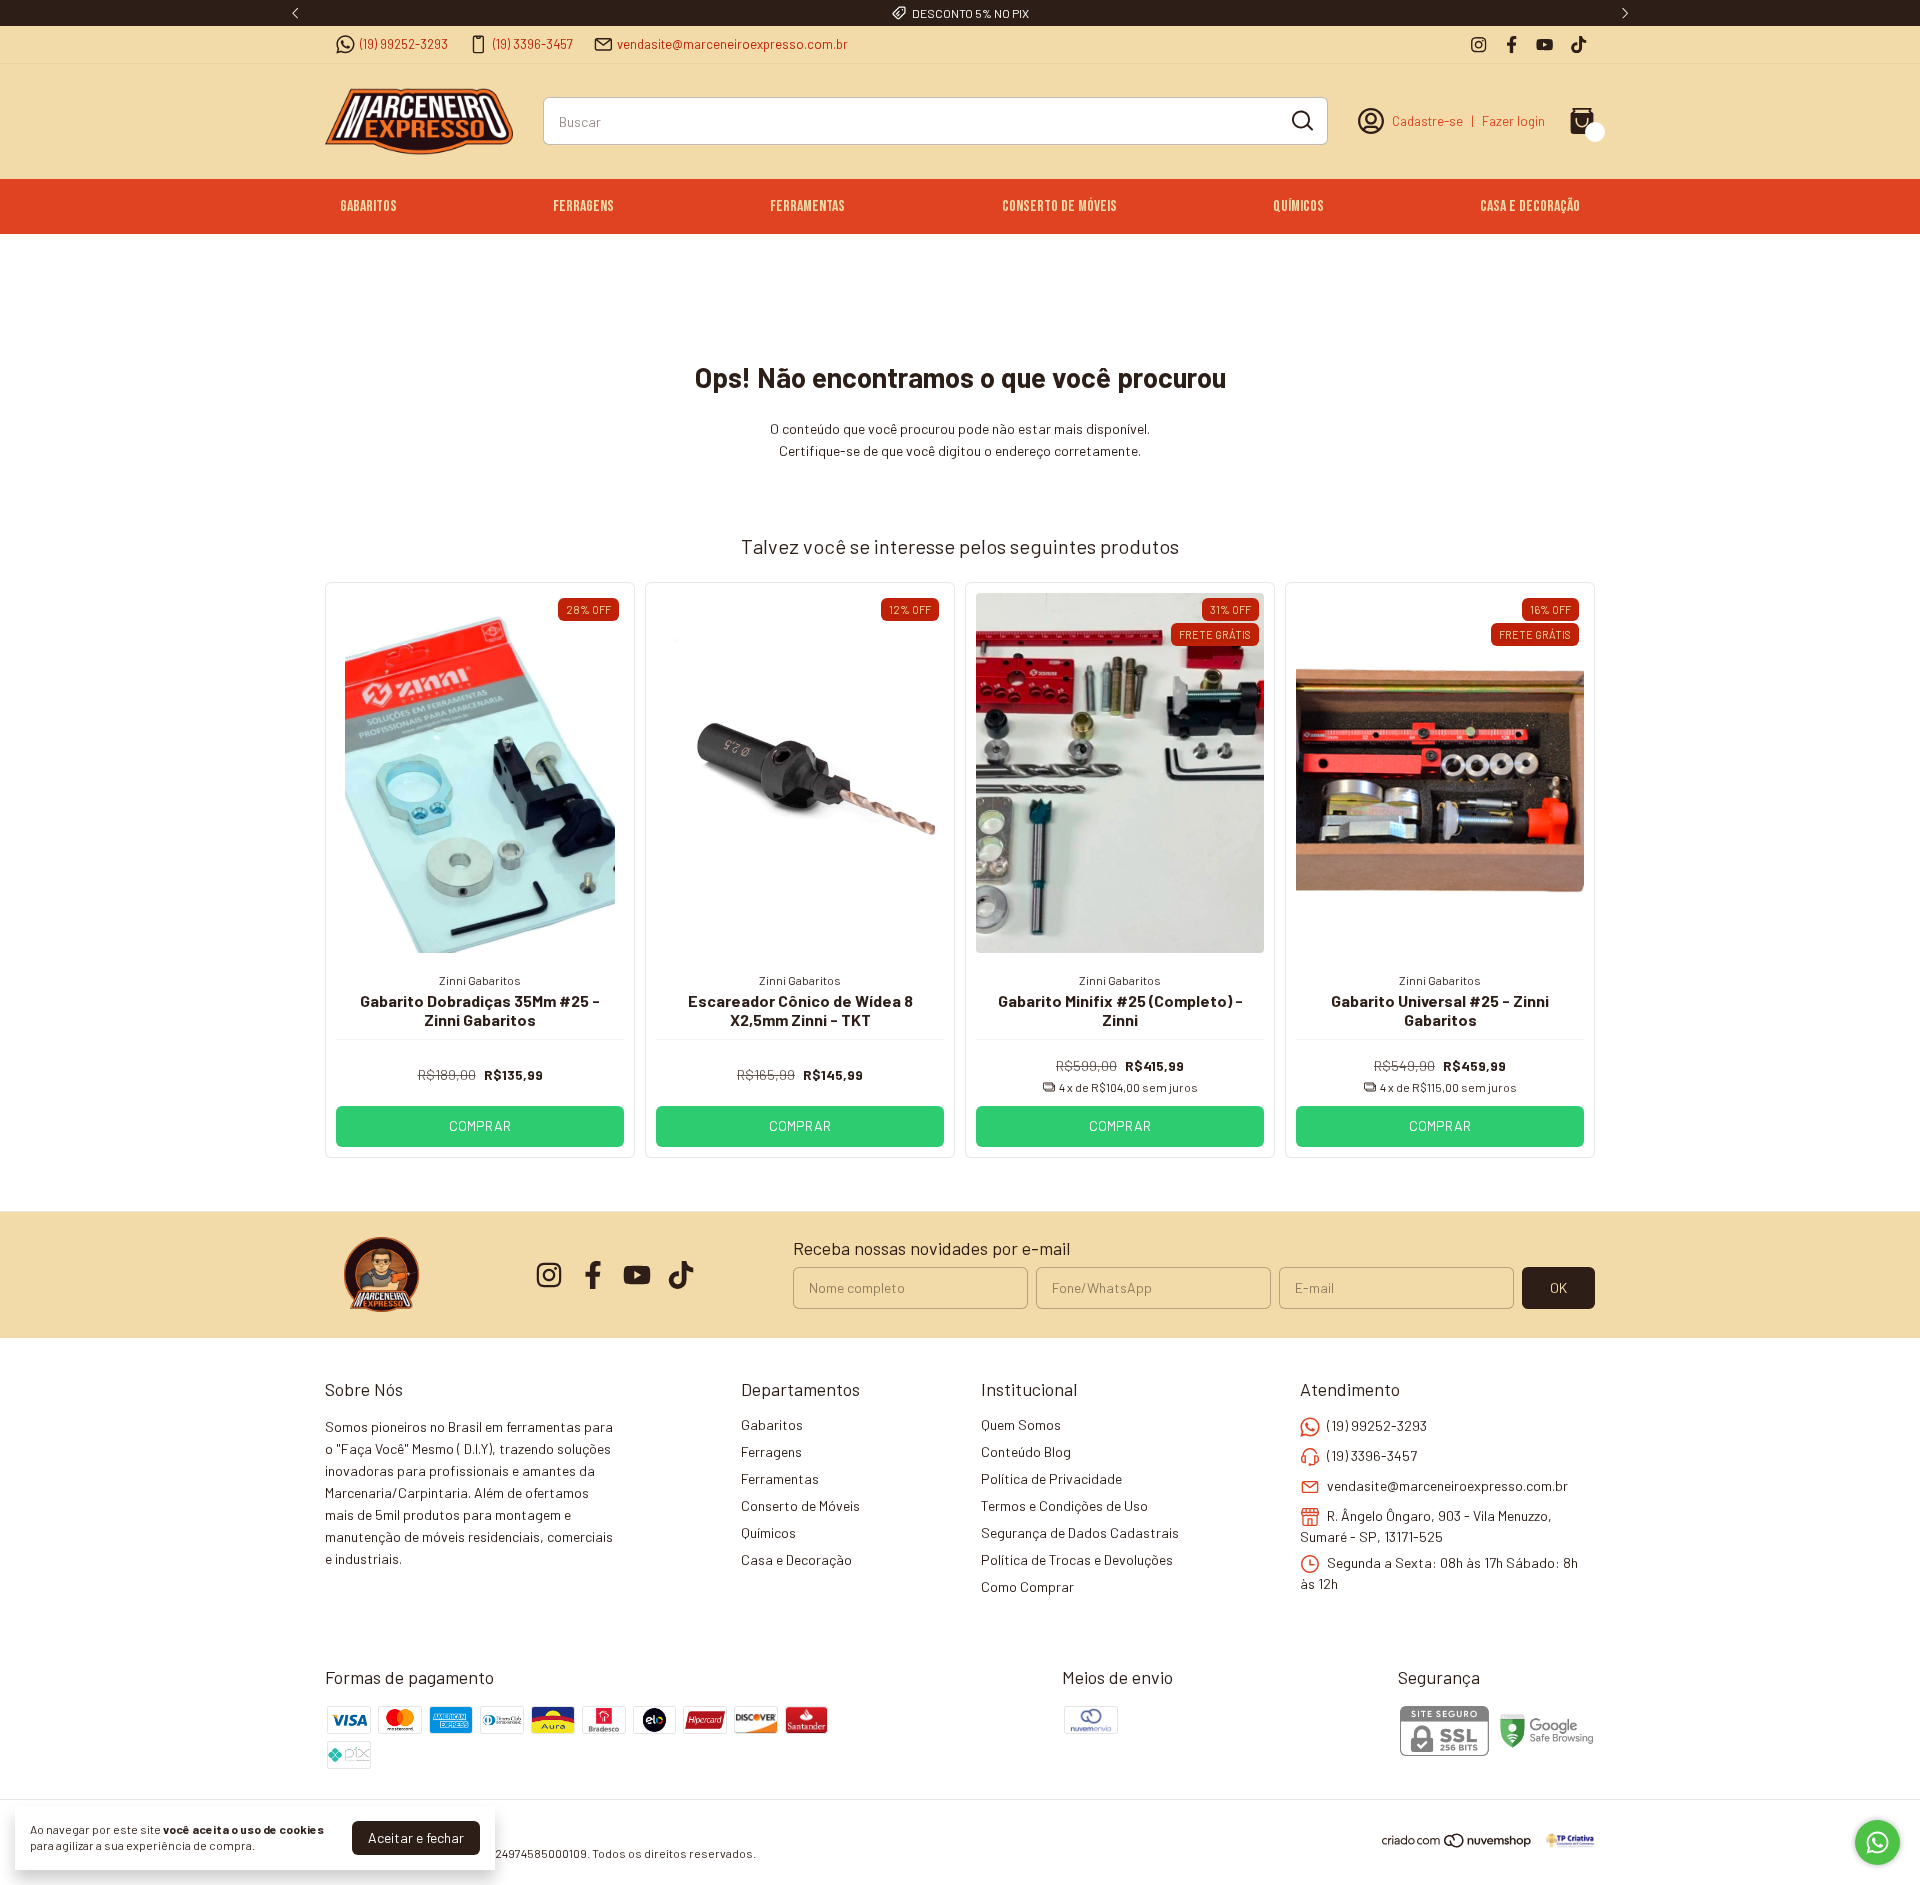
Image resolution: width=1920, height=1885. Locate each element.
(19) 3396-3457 (533, 44)
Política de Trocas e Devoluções (1077, 1559)
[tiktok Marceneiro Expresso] (1578, 44)
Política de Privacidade (1051, 1478)
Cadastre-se (1427, 121)
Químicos (1298, 206)
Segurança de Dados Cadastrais (1080, 1532)
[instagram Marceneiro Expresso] (1478, 44)
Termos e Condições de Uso (1064, 1505)
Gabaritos (368, 206)
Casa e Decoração (1530, 206)
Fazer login (1513, 121)
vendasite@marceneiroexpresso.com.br (732, 44)
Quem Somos (1021, 1424)
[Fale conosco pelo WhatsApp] (1877, 1842)
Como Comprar (1027, 1586)
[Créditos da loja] (1564, 1840)
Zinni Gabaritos (480, 980)
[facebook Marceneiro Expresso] (1511, 44)
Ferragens (583, 206)
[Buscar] (1301, 120)
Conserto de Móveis (1059, 206)
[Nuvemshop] (1457, 1843)
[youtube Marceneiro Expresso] (1544, 44)
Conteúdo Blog (1026, 1451)
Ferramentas (807, 206)
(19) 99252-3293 (404, 44)
